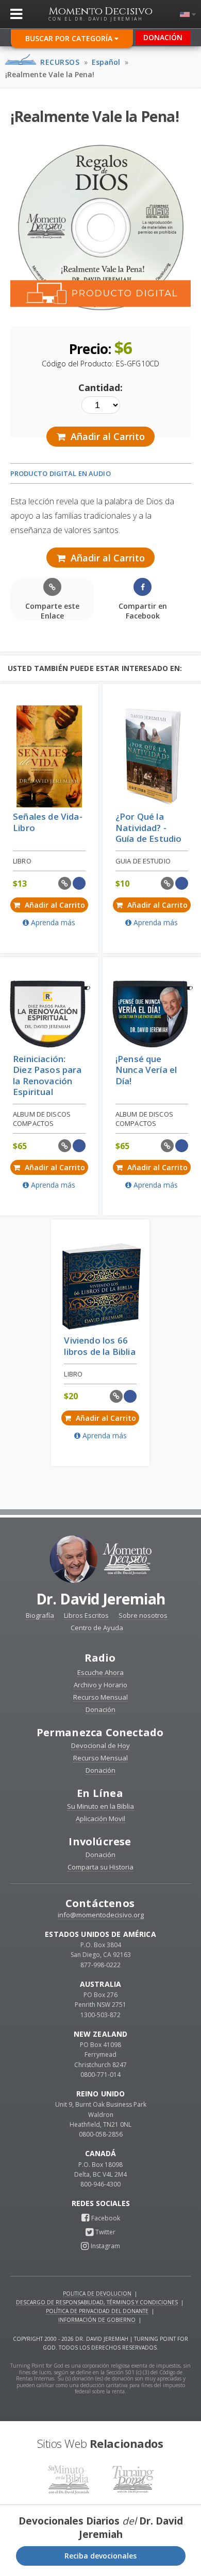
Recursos (60, 62)
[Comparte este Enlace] (65, 883)
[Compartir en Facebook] (79, 883)
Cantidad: (100, 387)
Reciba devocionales (100, 2556)
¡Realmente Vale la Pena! (50, 74)
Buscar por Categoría (70, 38)
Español (106, 62)
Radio (100, 1658)
